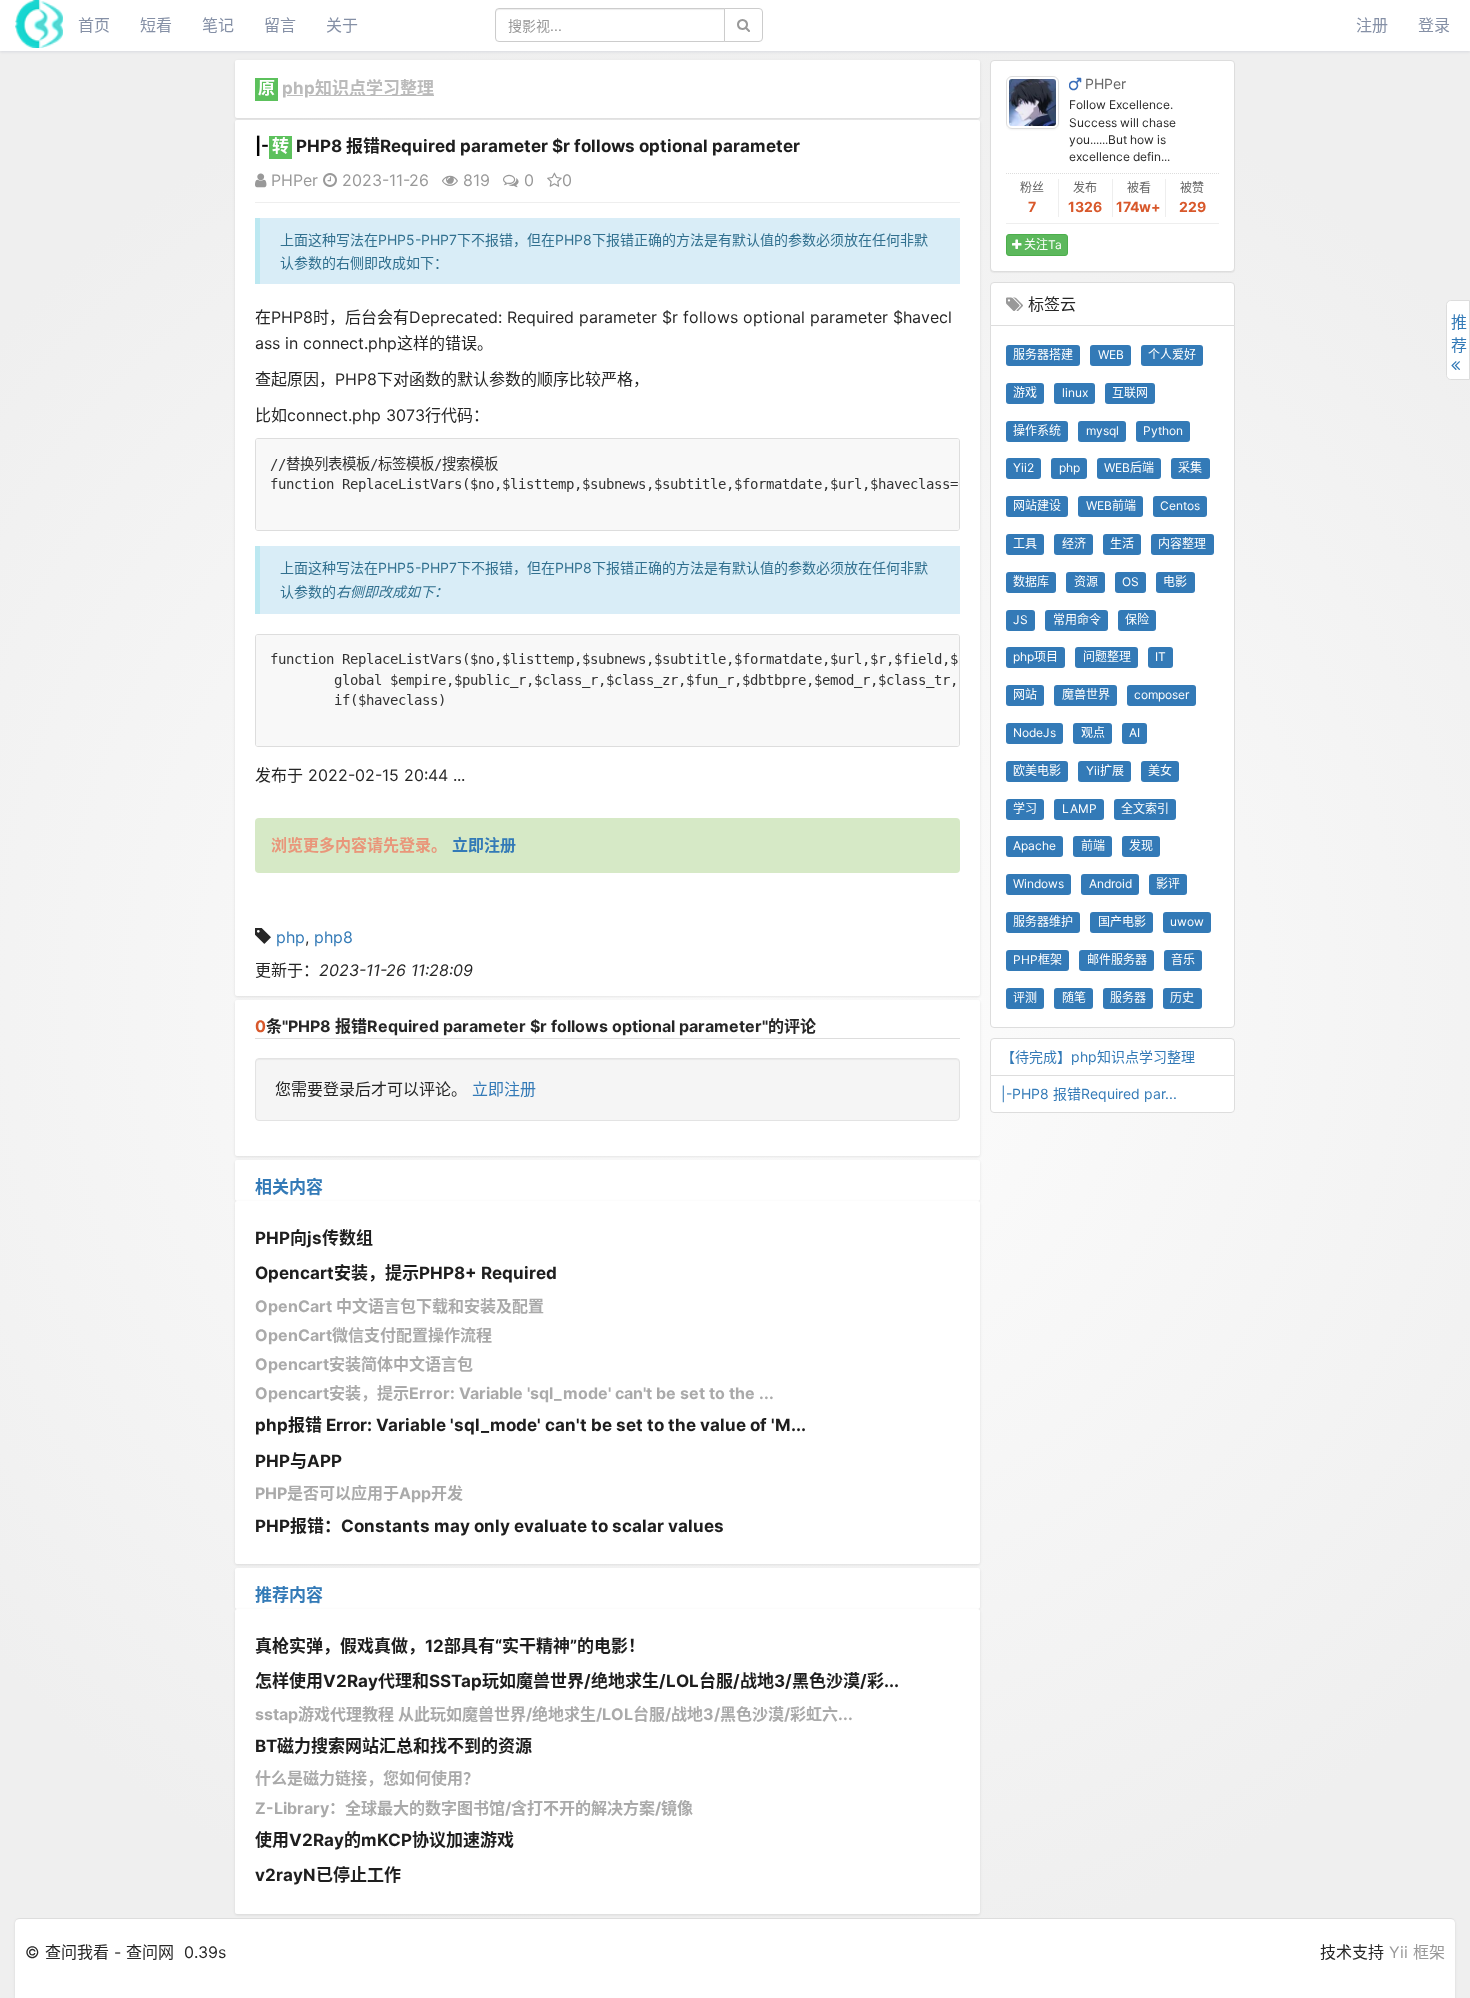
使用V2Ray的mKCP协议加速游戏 (384, 1840)
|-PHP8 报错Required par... (1089, 1093)
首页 (94, 25)
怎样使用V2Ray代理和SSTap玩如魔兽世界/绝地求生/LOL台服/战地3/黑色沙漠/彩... (577, 1681)
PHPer (292, 180)
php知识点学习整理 (358, 88)
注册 (1372, 25)
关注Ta (1041, 244)
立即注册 (504, 1089)
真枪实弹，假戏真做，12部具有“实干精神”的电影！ (450, 1646)
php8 (333, 937)
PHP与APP (298, 1461)
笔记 (218, 25)
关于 (342, 25)
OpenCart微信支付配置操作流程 (373, 1335)
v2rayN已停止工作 (328, 1875)
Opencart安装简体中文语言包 (364, 1364)
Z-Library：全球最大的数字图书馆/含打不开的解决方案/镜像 (474, 1808)
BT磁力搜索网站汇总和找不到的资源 (393, 1746)
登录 (1434, 25)
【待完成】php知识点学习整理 (1098, 1056)
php (290, 937)
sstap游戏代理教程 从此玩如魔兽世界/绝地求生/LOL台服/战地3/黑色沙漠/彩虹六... (554, 1714)
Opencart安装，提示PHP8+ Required (406, 1273)
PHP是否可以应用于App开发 (359, 1493)
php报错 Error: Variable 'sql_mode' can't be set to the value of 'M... (530, 1425)
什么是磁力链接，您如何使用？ (367, 1778)
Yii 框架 (1417, 1952)
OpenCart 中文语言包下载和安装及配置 (399, 1306)
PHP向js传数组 (314, 1238)
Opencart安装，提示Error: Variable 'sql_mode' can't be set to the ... (514, 1393)
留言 (280, 25)
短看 (156, 25)
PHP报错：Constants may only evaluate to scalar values (489, 1526)
